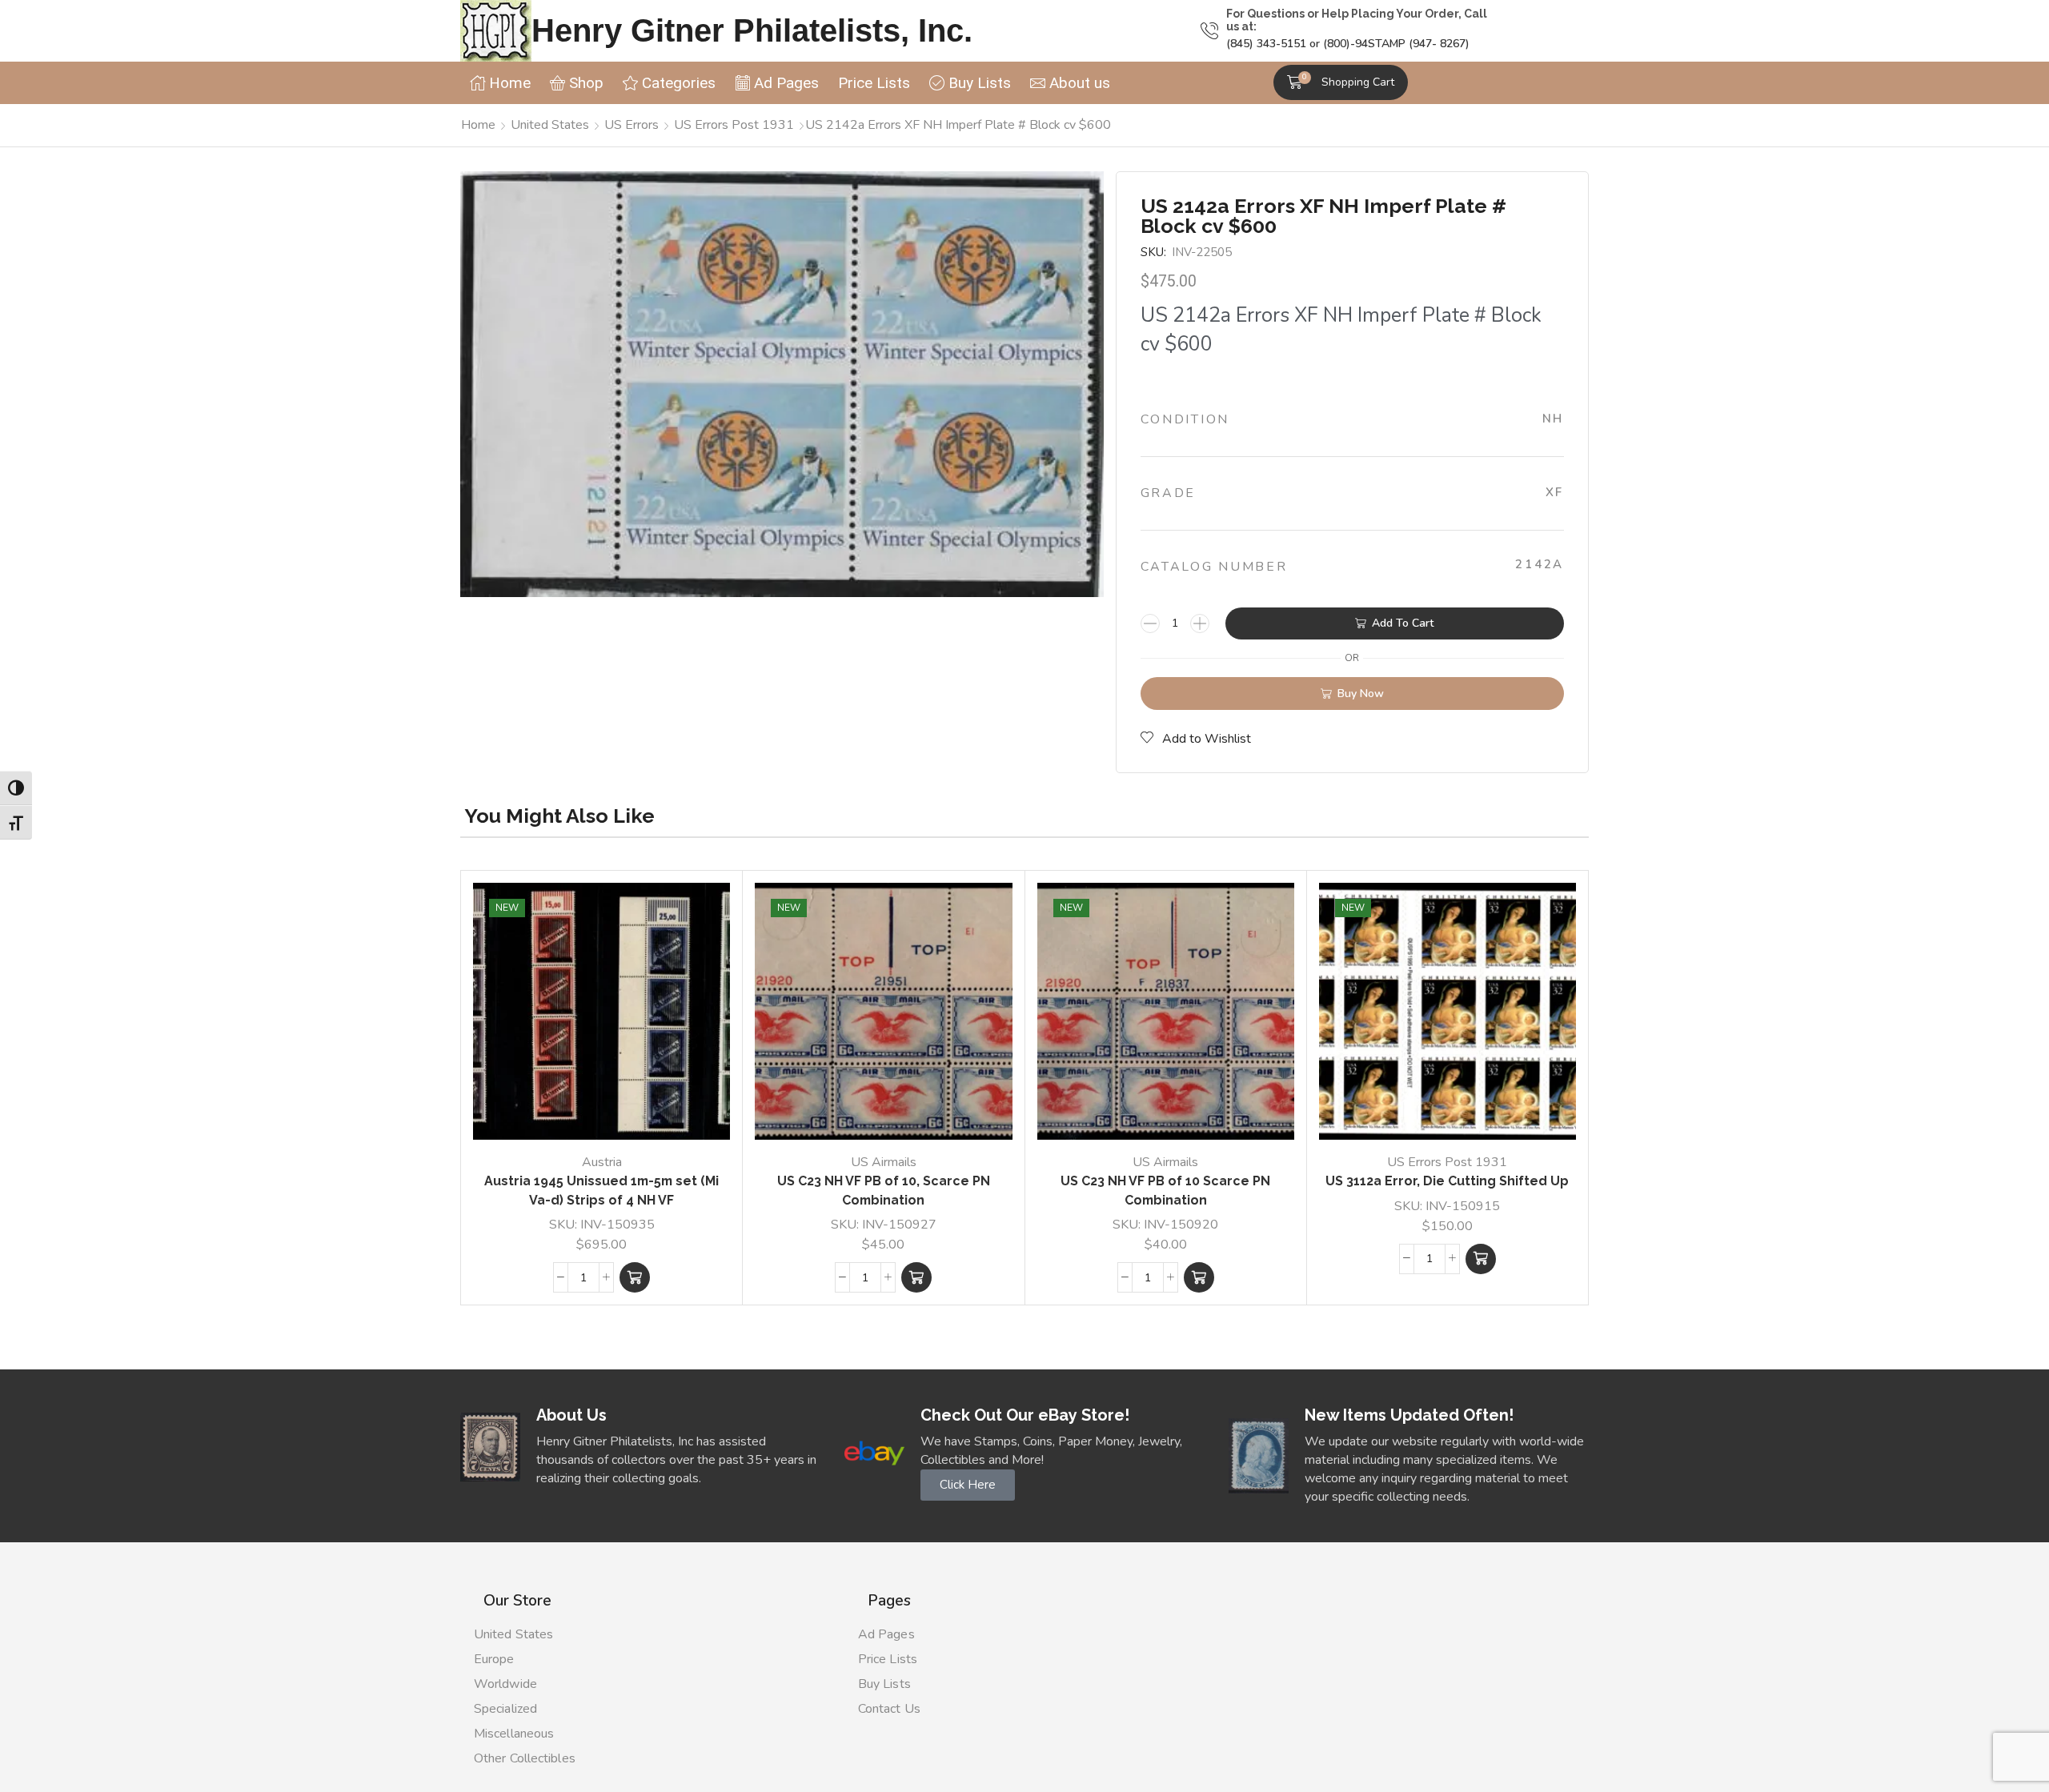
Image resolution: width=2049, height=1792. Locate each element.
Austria (602, 1162)
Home (478, 125)
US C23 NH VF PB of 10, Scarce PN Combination (884, 1191)
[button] (1341, 82)
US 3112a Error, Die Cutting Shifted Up (1447, 1181)
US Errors (632, 125)
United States (550, 125)
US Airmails (884, 1162)
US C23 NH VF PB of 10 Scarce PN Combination (1165, 1191)
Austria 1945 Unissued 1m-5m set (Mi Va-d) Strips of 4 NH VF (601, 1191)
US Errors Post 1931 (734, 125)
